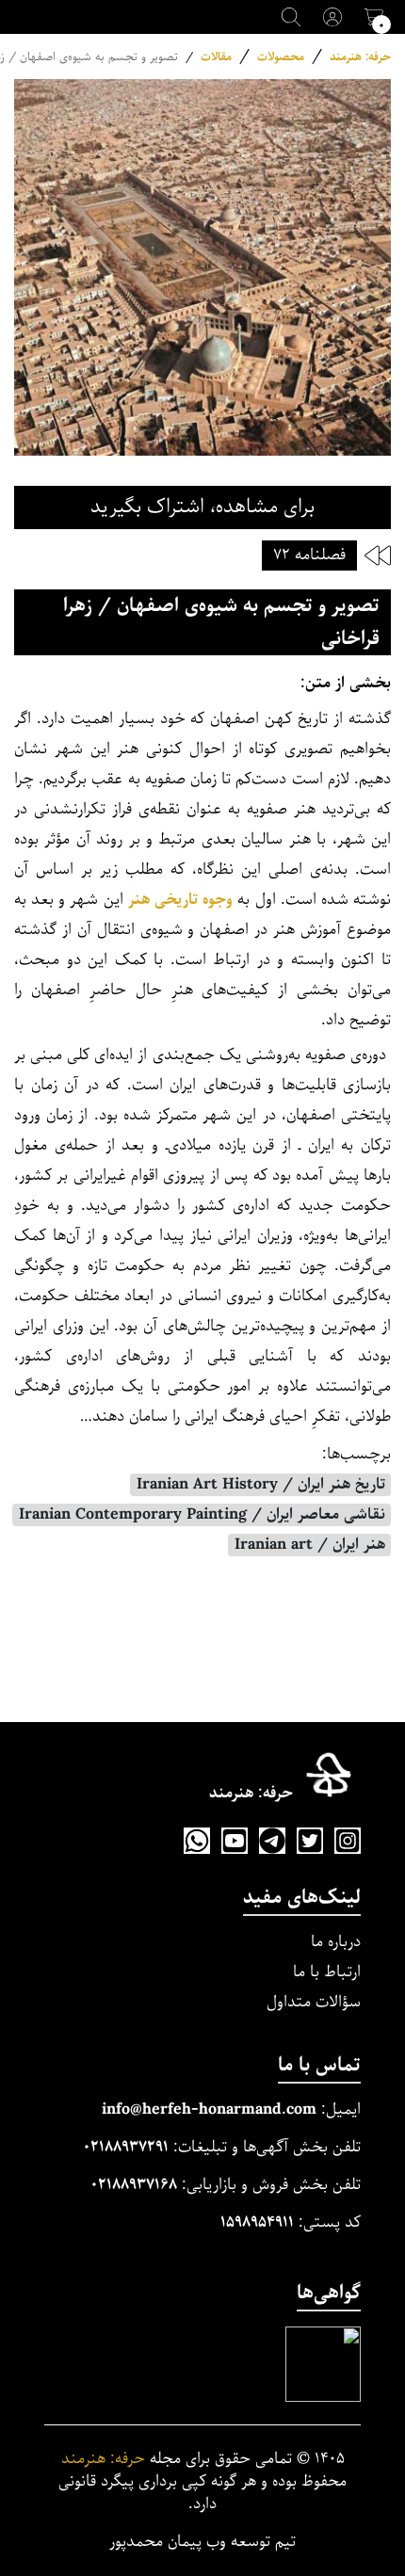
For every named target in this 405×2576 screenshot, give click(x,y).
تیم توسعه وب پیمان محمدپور (202, 2542)
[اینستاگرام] (348, 1841)
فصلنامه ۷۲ (309, 555)
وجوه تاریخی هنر (180, 900)
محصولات (281, 57)
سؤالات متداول (314, 2002)
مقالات (216, 57)
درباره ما (336, 1942)
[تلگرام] (272, 1841)
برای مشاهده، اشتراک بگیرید (202, 507)
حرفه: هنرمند (360, 57)
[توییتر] (310, 1841)
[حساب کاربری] (332, 17)
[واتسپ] (197, 1841)
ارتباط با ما (327, 1972)
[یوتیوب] (235, 1841)
